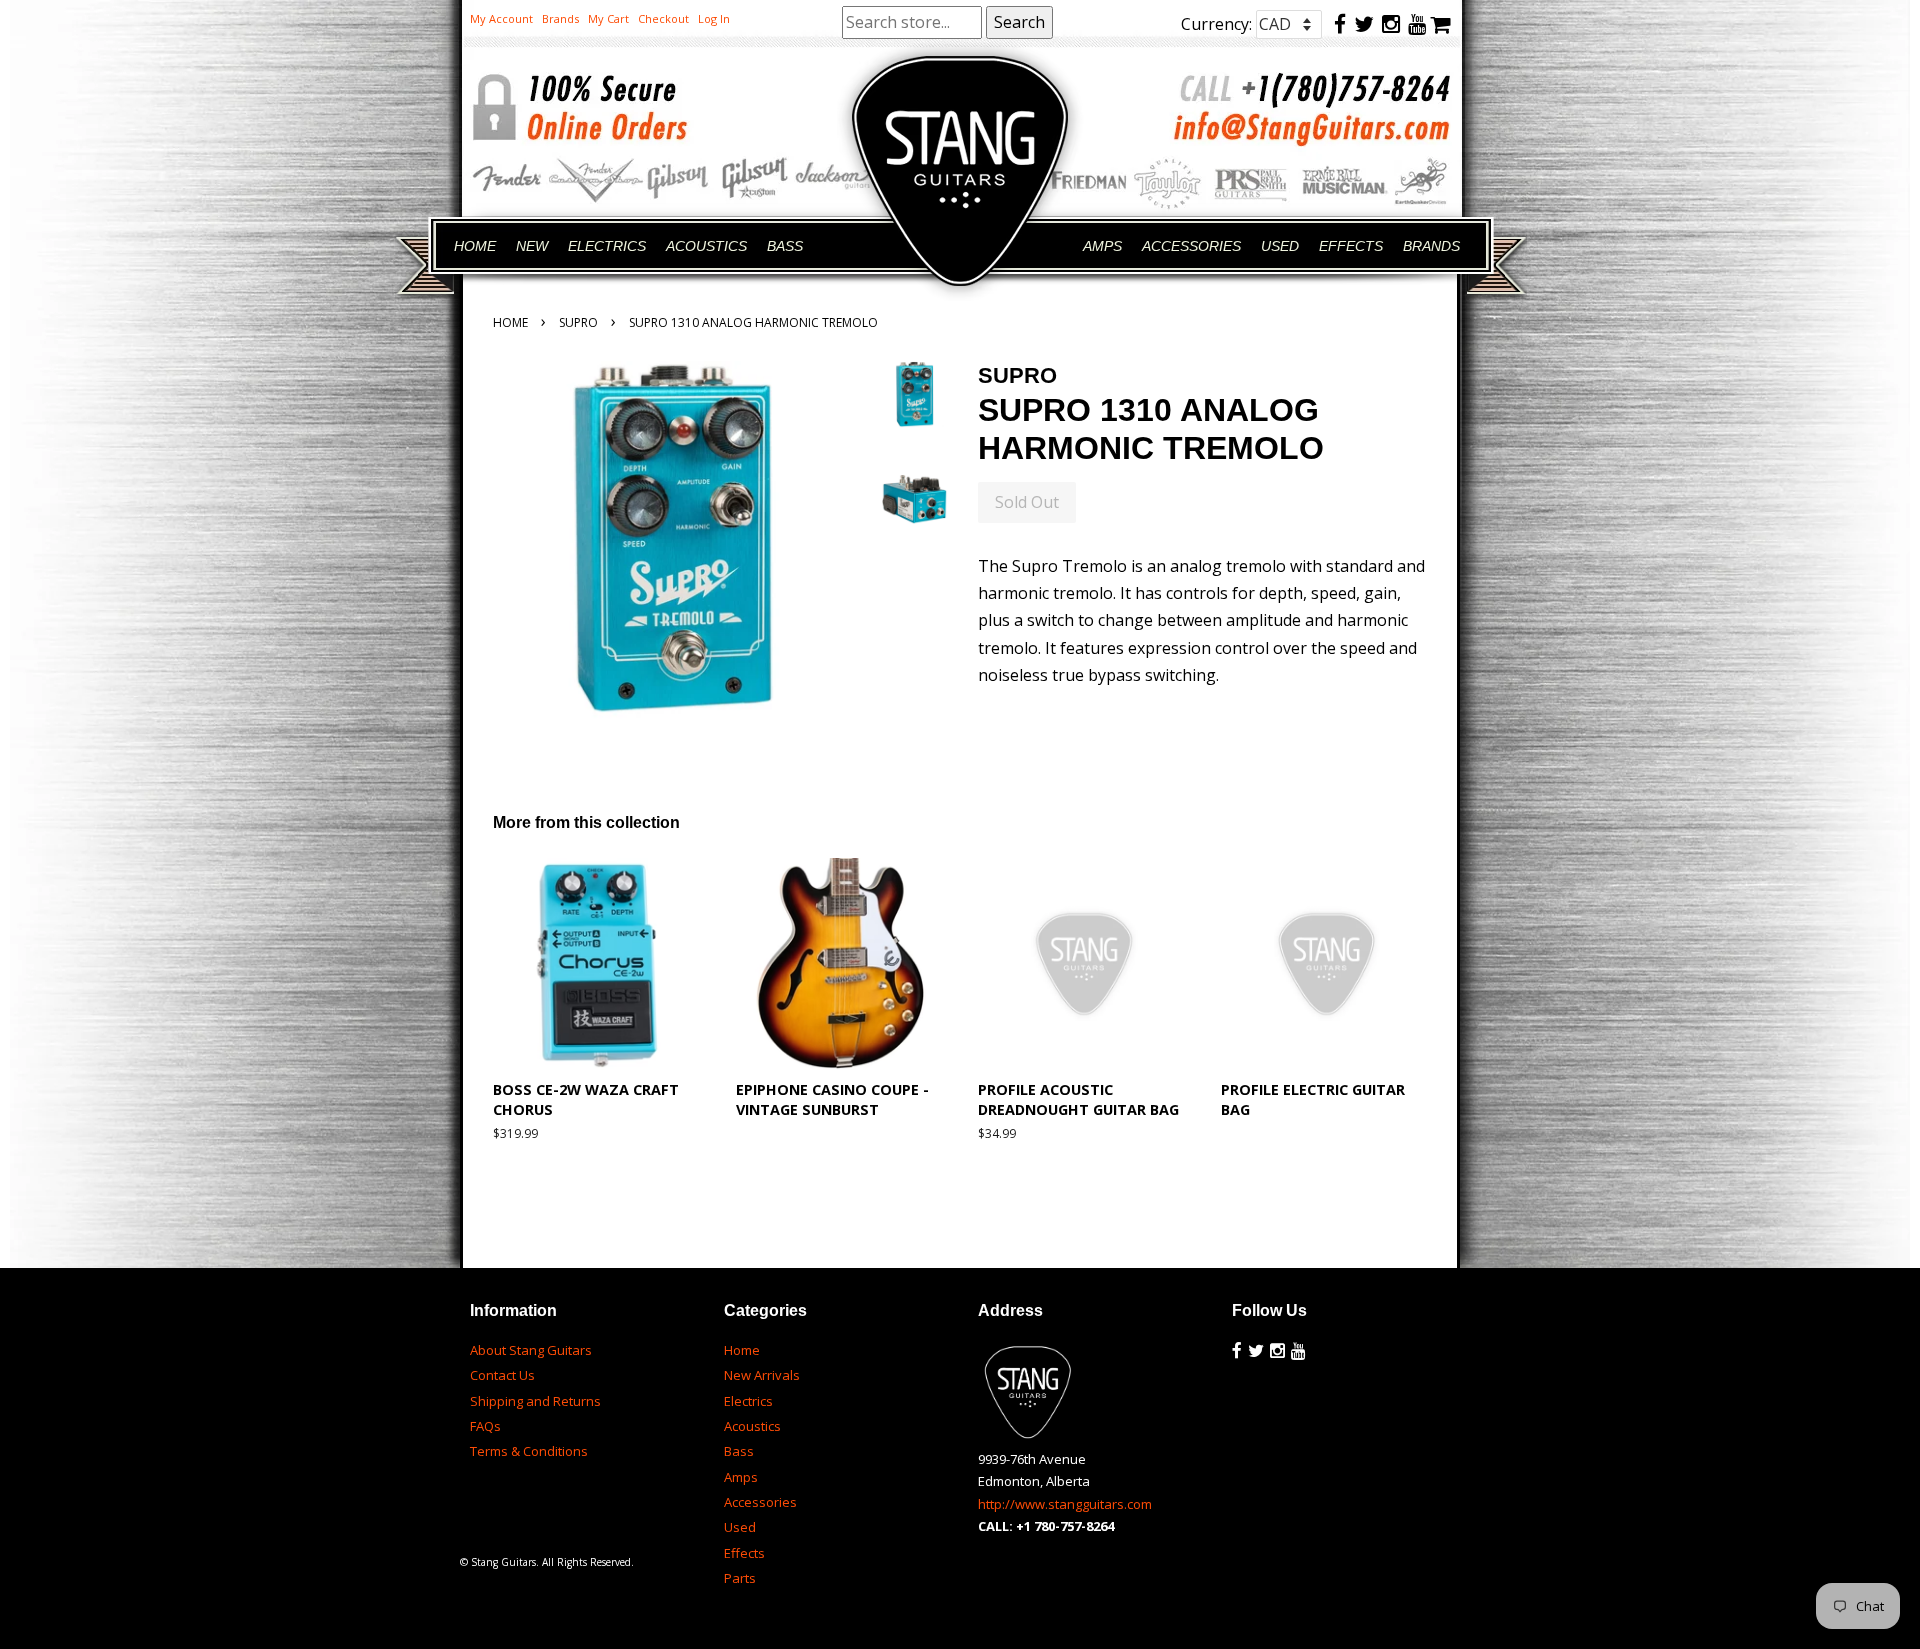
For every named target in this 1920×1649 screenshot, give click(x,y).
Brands (560, 18)
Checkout (663, 18)
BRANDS (1431, 246)
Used (740, 1527)
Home (510, 322)
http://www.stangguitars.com (1065, 1504)
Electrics (748, 1401)
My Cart (608, 18)
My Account (501, 18)
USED (1280, 246)
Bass (739, 1451)
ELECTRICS (607, 246)
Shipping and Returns (535, 1401)
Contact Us (502, 1375)
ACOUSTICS (706, 246)
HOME (475, 246)
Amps (741, 1477)
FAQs (485, 1426)
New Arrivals (762, 1375)
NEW (532, 246)
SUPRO (578, 322)
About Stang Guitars (531, 1350)
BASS (785, 246)
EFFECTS (1351, 246)
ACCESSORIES (1191, 246)
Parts (740, 1578)
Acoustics (752, 1426)
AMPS (1102, 246)
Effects (744, 1553)
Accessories (760, 1502)
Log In (714, 18)
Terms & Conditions (529, 1451)
